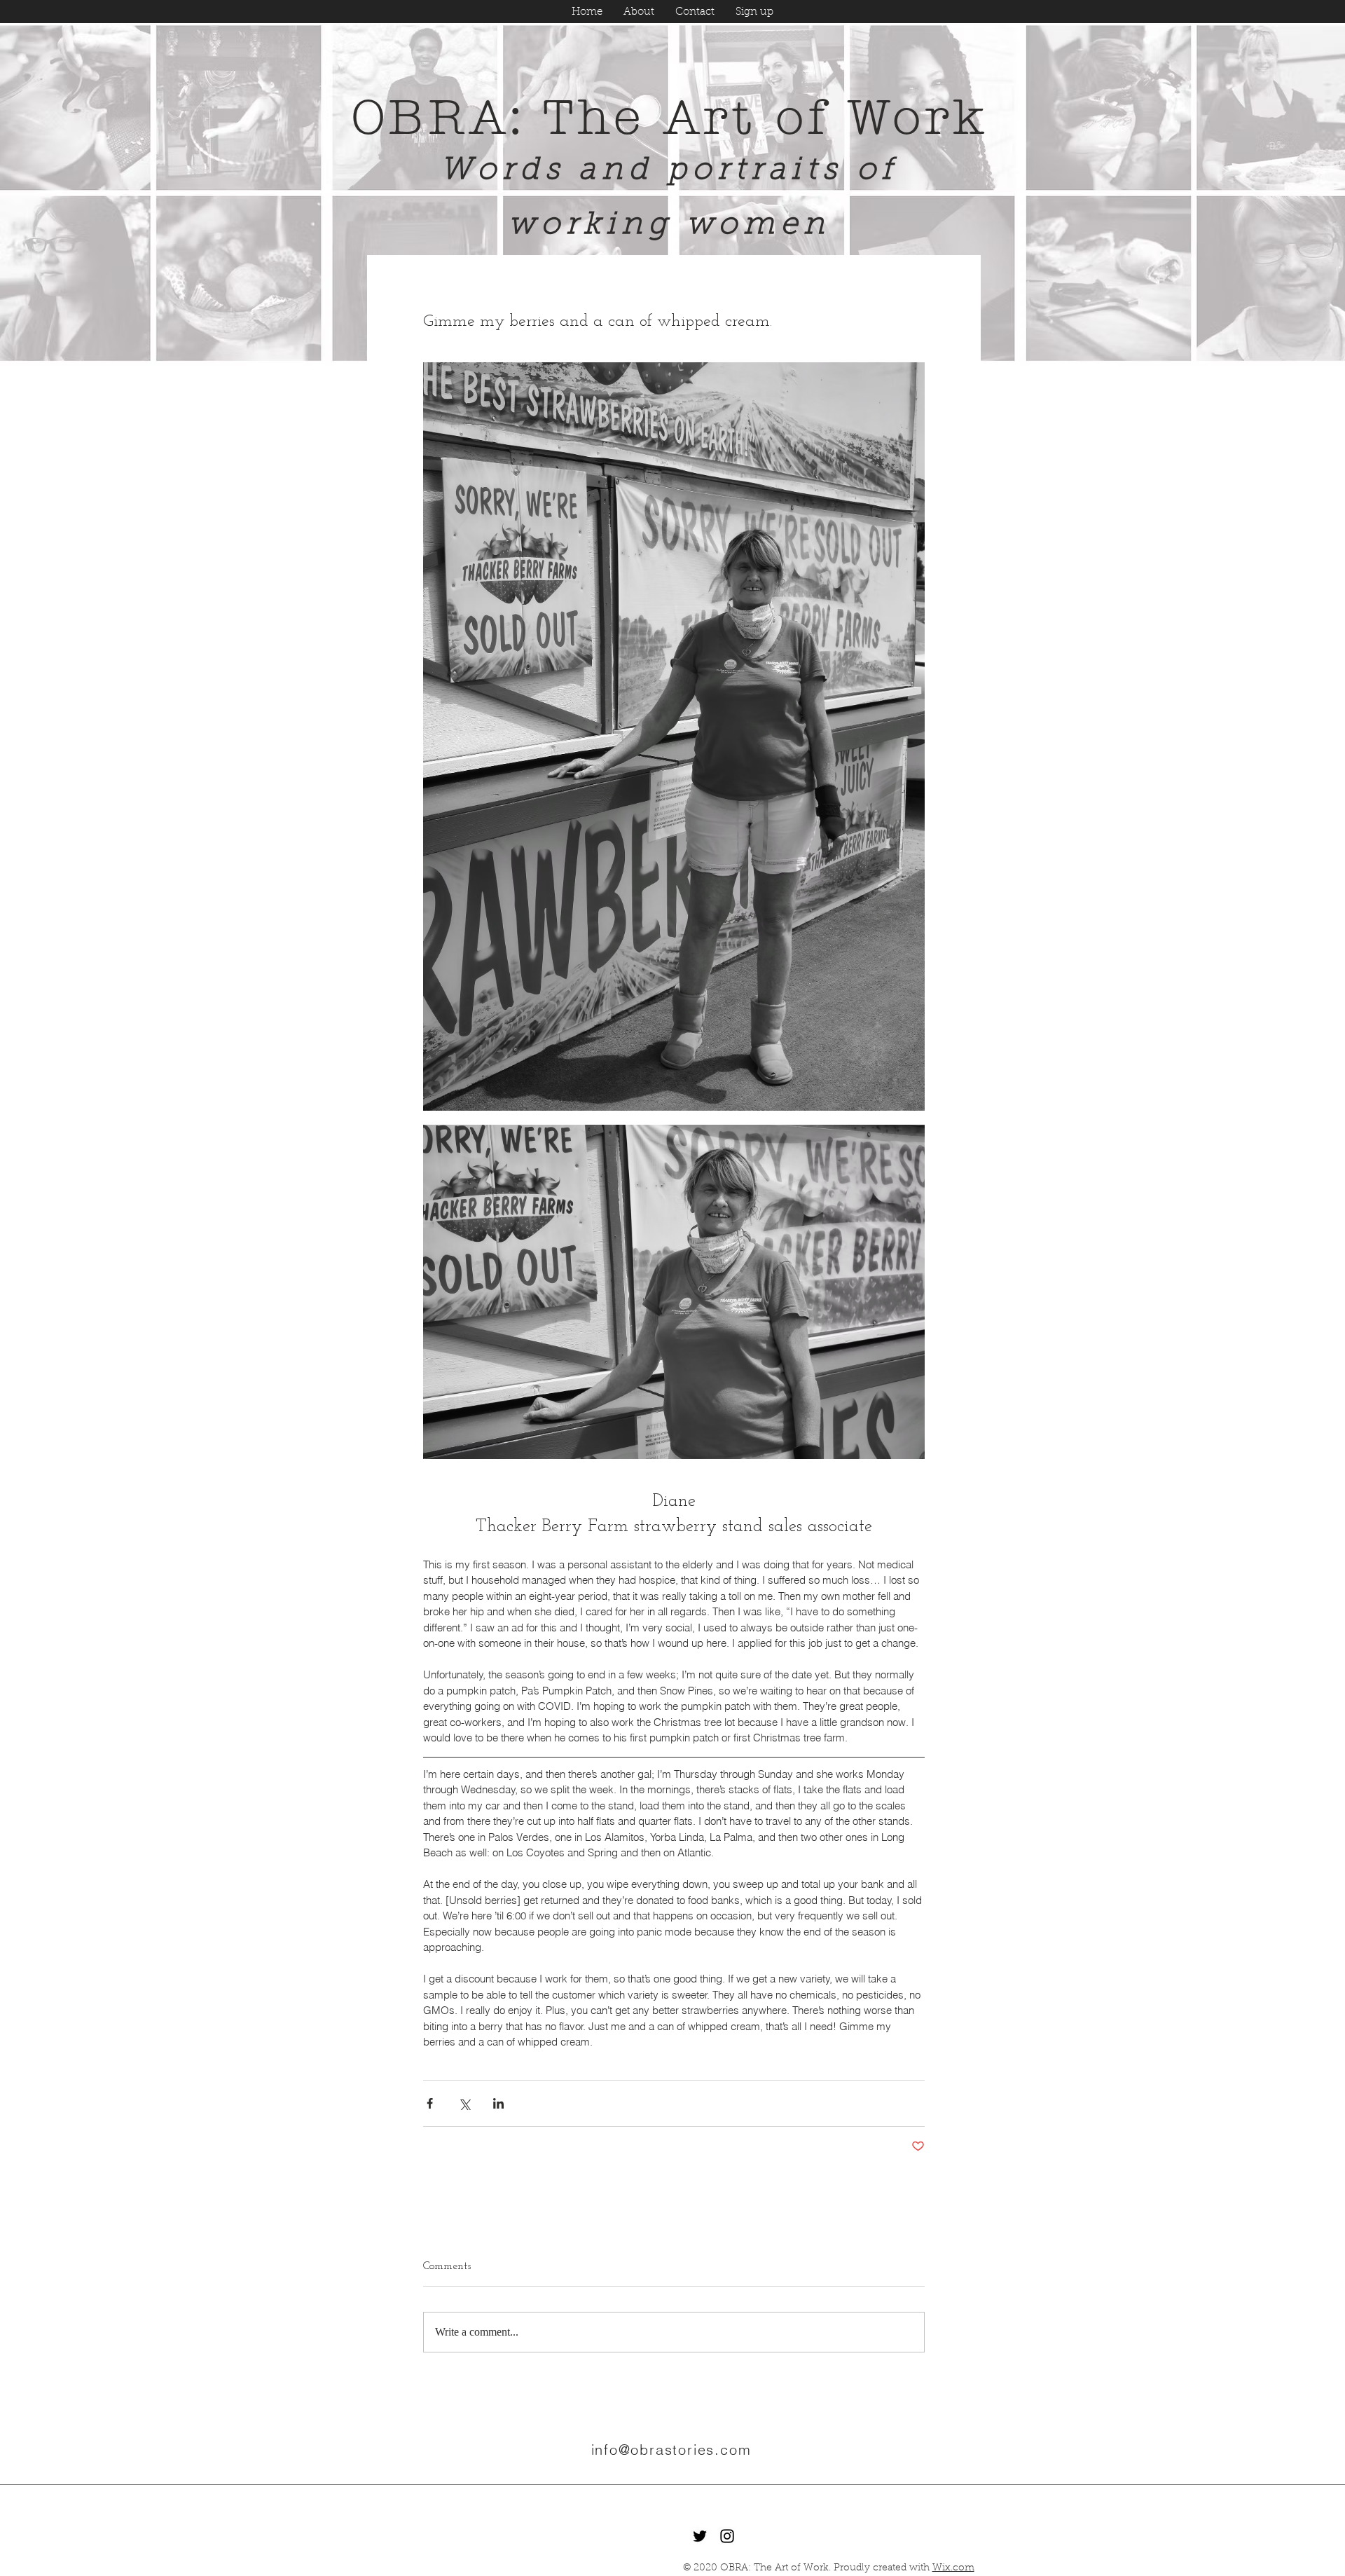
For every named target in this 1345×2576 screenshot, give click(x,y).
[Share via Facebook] (430, 2103)
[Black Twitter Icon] (700, 2536)
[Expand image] (674, 737)
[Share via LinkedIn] (498, 2103)
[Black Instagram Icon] (727, 2536)
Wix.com (953, 2568)
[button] (754, 12)
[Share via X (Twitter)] (464, 2103)
